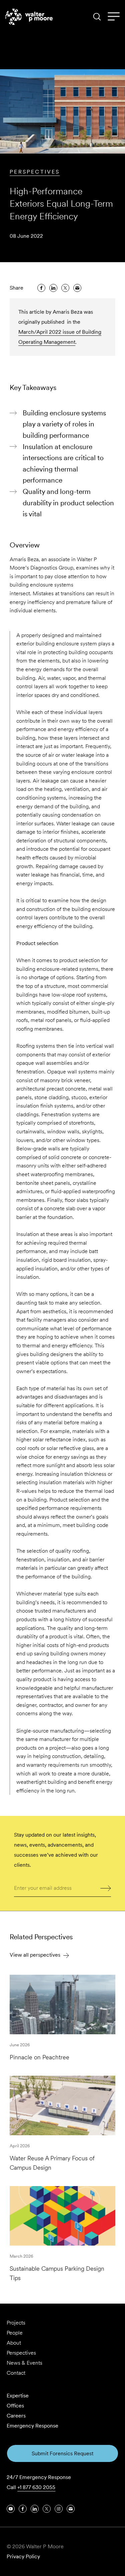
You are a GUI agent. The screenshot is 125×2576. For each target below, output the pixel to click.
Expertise (18, 2396)
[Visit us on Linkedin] (35, 2509)
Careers (16, 2416)
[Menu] (114, 17)
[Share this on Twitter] (65, 288)
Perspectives (35, 172)
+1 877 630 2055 (36, 2487)
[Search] (97, 17)
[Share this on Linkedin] (53, 288)
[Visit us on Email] (71, 2509)
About (14, 2343)
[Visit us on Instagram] (59, 2509)
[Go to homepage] (29, 17)
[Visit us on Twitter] (47, 2509)
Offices (15, 2406)
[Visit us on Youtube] (11, 2509)
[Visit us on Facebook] (23, 2509)
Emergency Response (32, 2426)
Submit (106, 1887)
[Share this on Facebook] (41, 288)
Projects (16, 2323)
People (15, 2333)
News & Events (24, 2363)
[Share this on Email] (77, 288)
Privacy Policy (23, 2556)
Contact (16, 2373)
